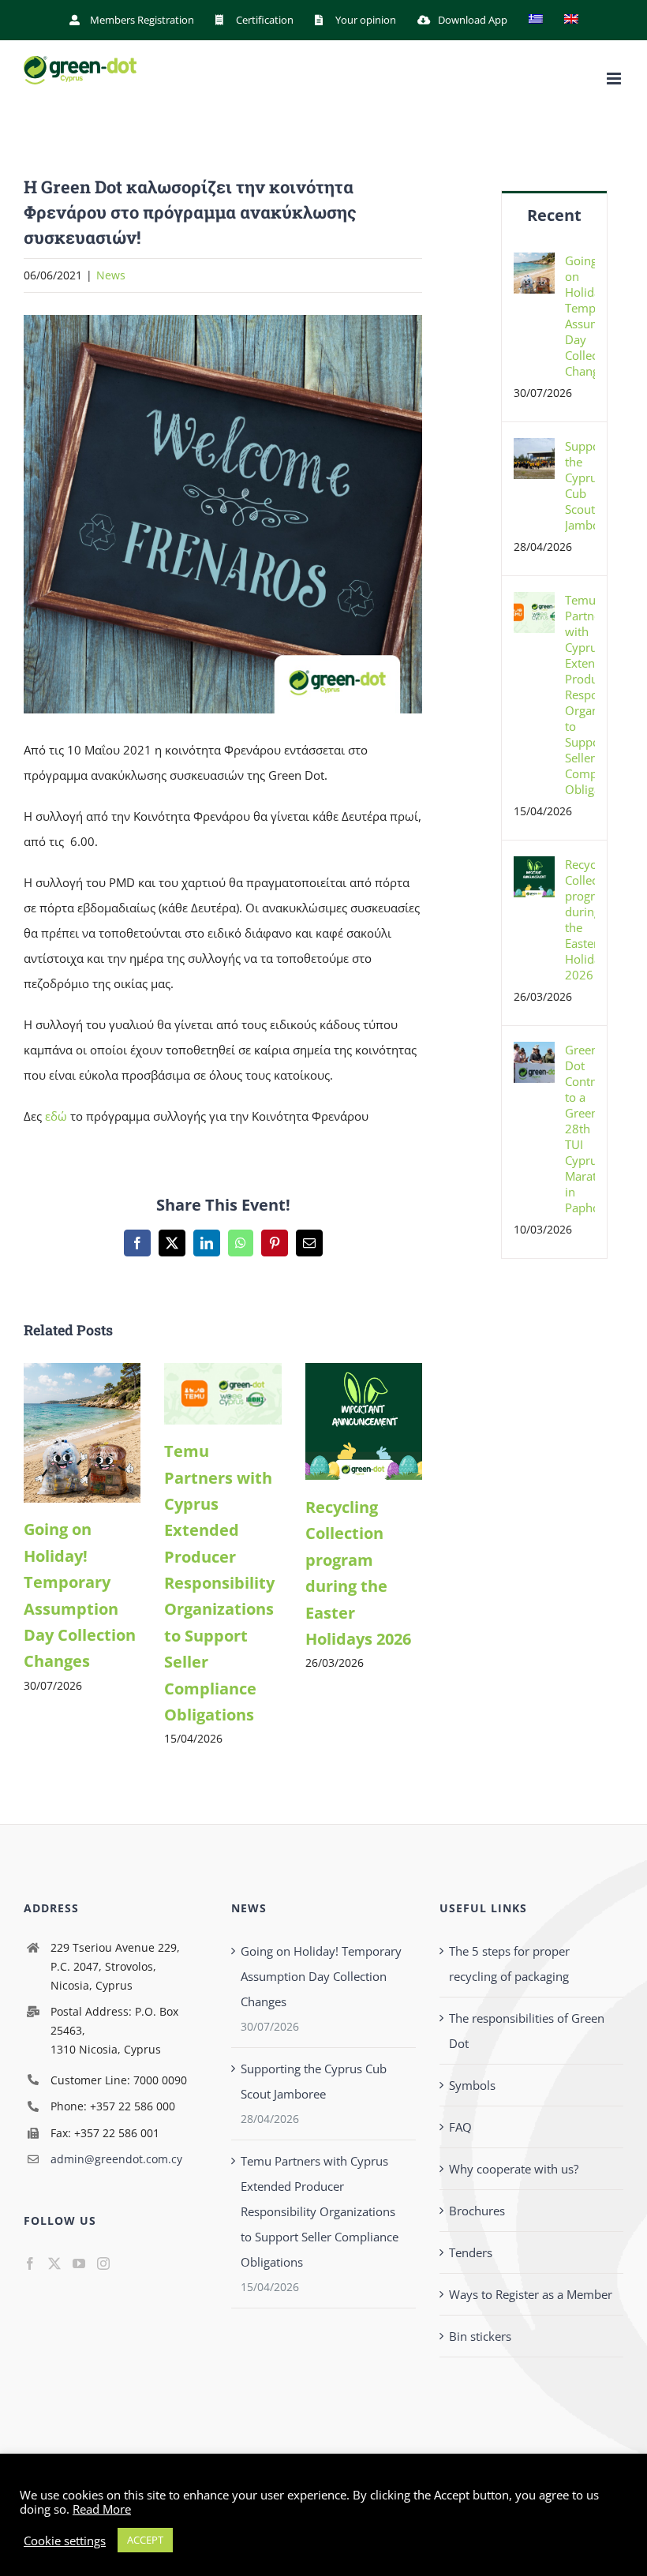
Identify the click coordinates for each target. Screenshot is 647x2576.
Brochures (477, 2211)
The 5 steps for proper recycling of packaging (509, 1964)
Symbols (472, 2085)
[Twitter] (54, 2263)
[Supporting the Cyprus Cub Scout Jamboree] (534, 451)
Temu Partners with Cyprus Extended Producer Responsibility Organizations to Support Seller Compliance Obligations (219, 1583)
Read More (102, 2509)
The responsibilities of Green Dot (527, 2031)
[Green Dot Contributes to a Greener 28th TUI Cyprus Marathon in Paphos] (534, 1054)
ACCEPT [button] (145, 2540)
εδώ (56, 1116)
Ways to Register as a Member (531, 2294)
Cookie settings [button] (65, 2540)
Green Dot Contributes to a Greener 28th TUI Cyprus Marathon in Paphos (580, 1129)
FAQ (460, 2127)
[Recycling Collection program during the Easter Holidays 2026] (364, 1371)
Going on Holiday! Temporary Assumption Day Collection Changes (580, 316)
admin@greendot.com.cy (116, 2159)
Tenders (471, 2252)
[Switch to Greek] (536, 20)
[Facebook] (30, 2263)
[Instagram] (103, 2263)
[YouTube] (79, 2263)
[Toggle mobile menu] (615, 79)
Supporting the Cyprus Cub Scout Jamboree (580, 485)
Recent (554, 215)
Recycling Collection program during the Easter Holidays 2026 (580, 919)
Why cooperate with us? (514, 2169)
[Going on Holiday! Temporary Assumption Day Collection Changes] (82, 1371)
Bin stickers (480, 2336)
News (111, 275)
